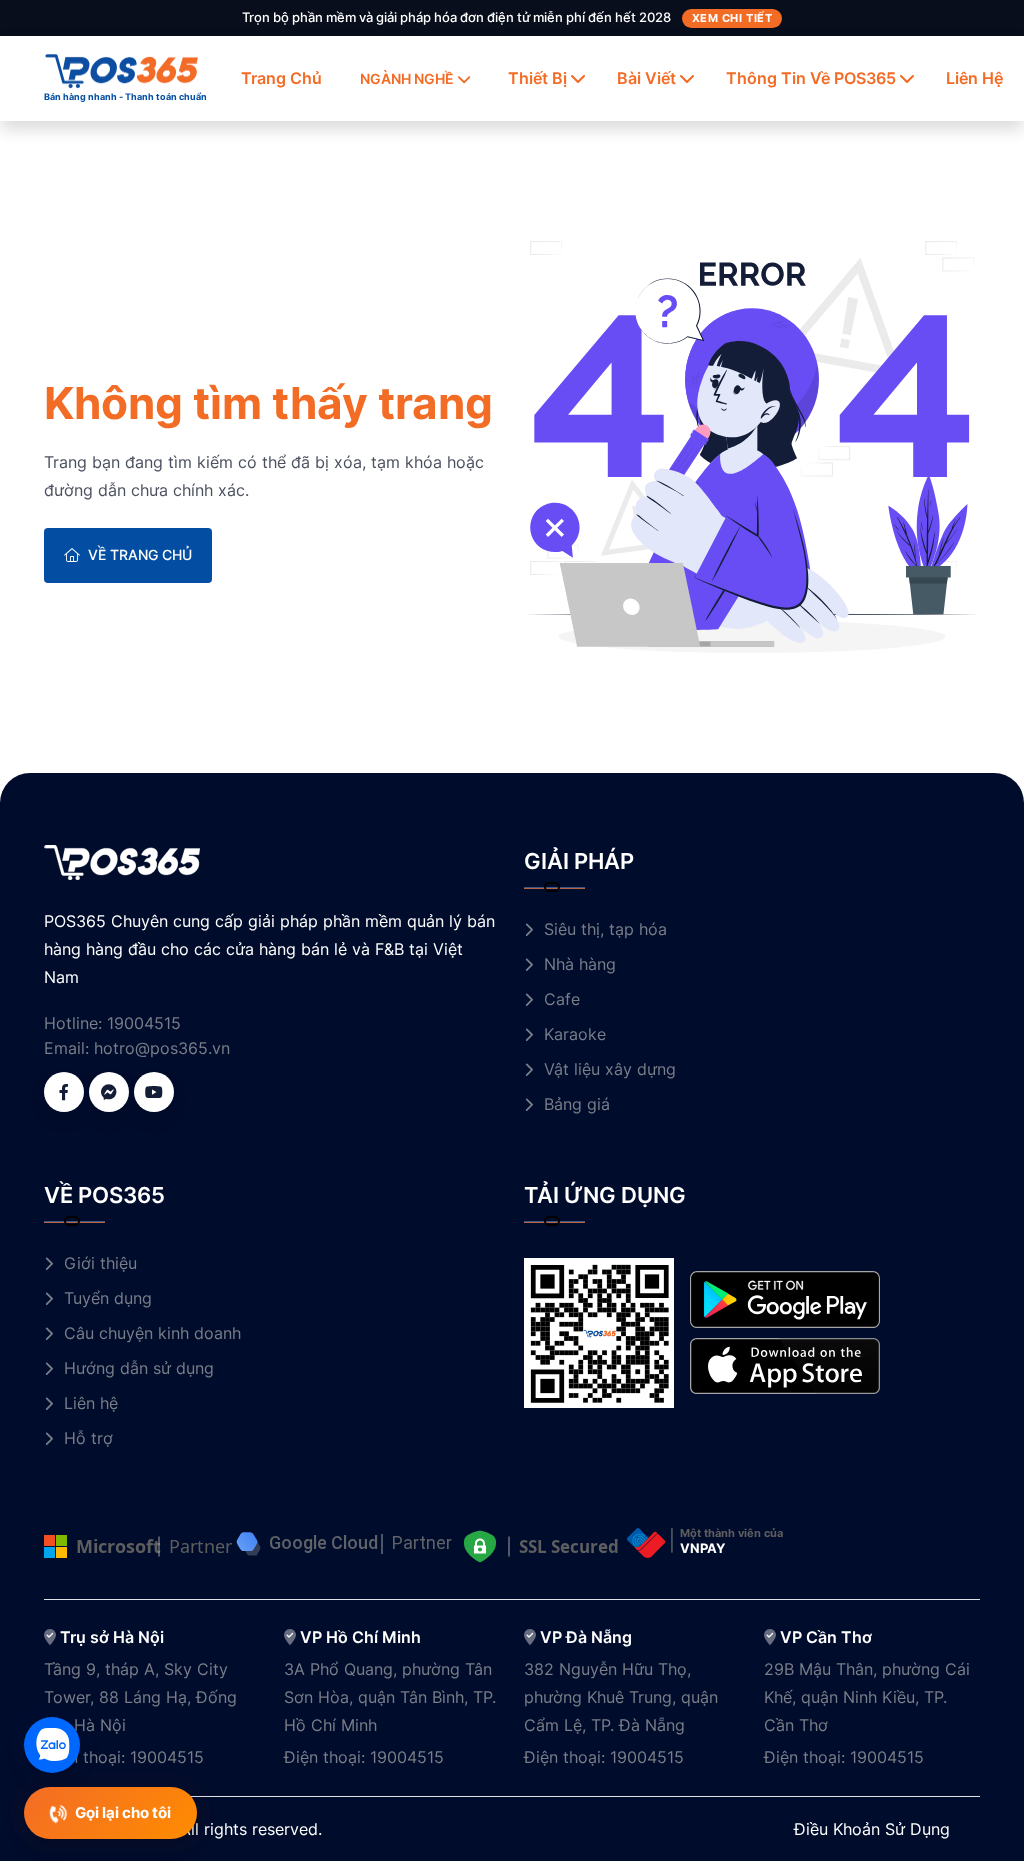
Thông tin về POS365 (811, 78)
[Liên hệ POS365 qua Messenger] (109, 1092)
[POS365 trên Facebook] (64, 1092)
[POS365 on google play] (785, 1298)
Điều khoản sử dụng (872, 1829)
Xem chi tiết (732, 18)
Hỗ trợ (88, 1438)
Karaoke (575, 1034)
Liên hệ (974, 78)
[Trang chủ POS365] (122, 69)
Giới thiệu (100, 1263)
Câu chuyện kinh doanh (152, 1333)
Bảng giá (577, 1104)
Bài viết (646, 78)
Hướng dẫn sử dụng (139, 1368)
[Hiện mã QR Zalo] (52, 1745)
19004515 (144, 1023)
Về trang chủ (140, 554)
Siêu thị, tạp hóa (605, 929)
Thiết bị (537, 78)
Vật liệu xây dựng (610, 1069)
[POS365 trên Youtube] (154, 1092)
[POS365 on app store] (785, 1364)
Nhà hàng (580, 964)
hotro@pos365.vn (162, 1048)
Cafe (562, 999)
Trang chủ (281, 78)
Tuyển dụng (108, 1298)
